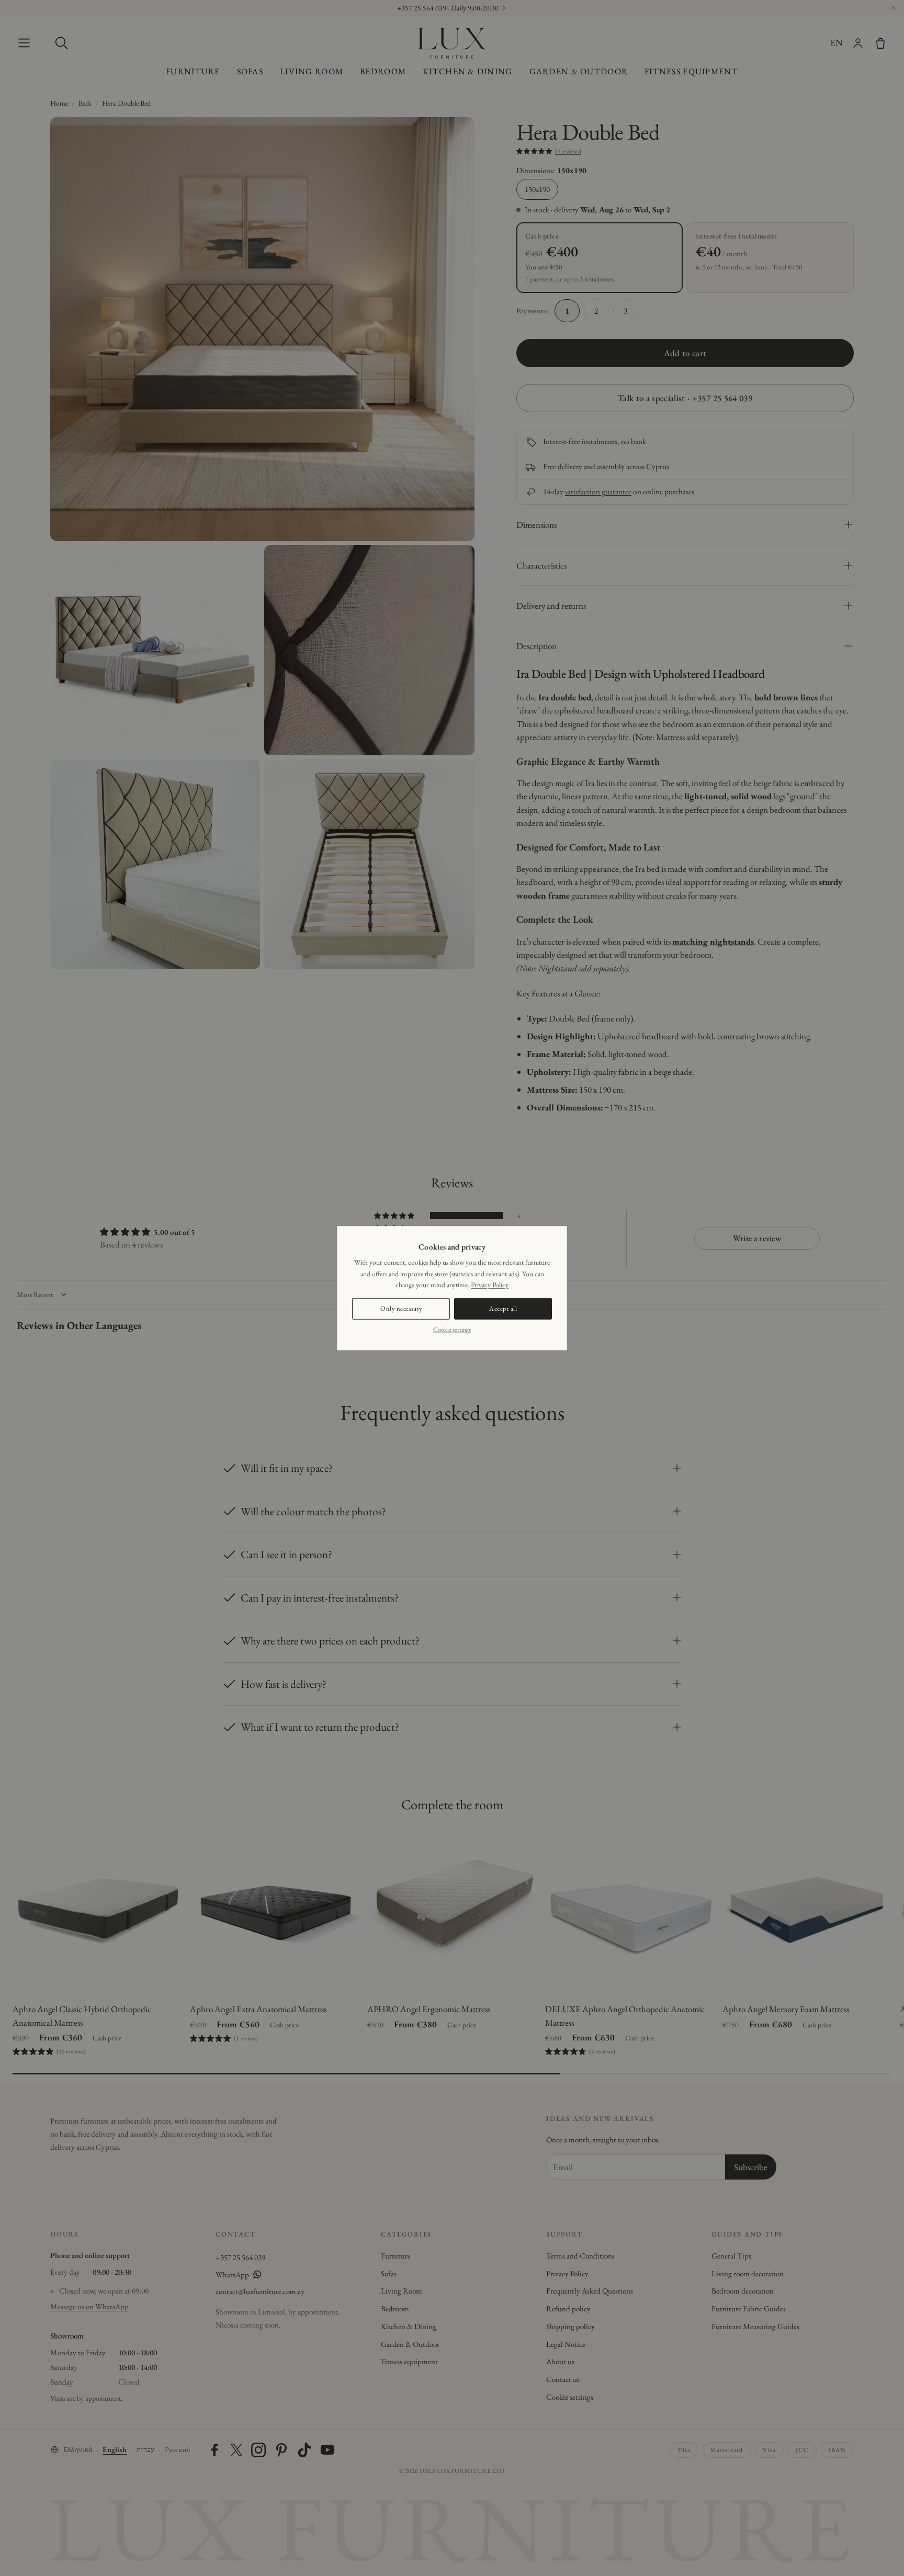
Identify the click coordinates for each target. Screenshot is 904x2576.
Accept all (503, 1308)
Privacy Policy (490, 1285)
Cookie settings (452, 1329)
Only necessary (401, 1308)
